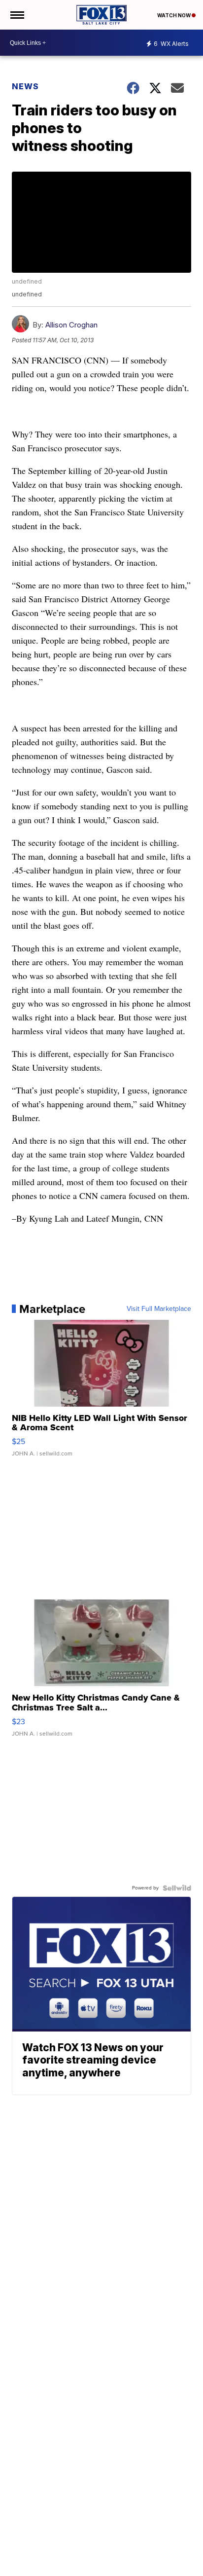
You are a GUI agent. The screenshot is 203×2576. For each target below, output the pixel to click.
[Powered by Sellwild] (177, 1888)
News (25, 86)
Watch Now (174, 15)
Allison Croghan (71, 325)
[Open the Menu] (17, 15)
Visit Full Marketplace (159, 1309)
